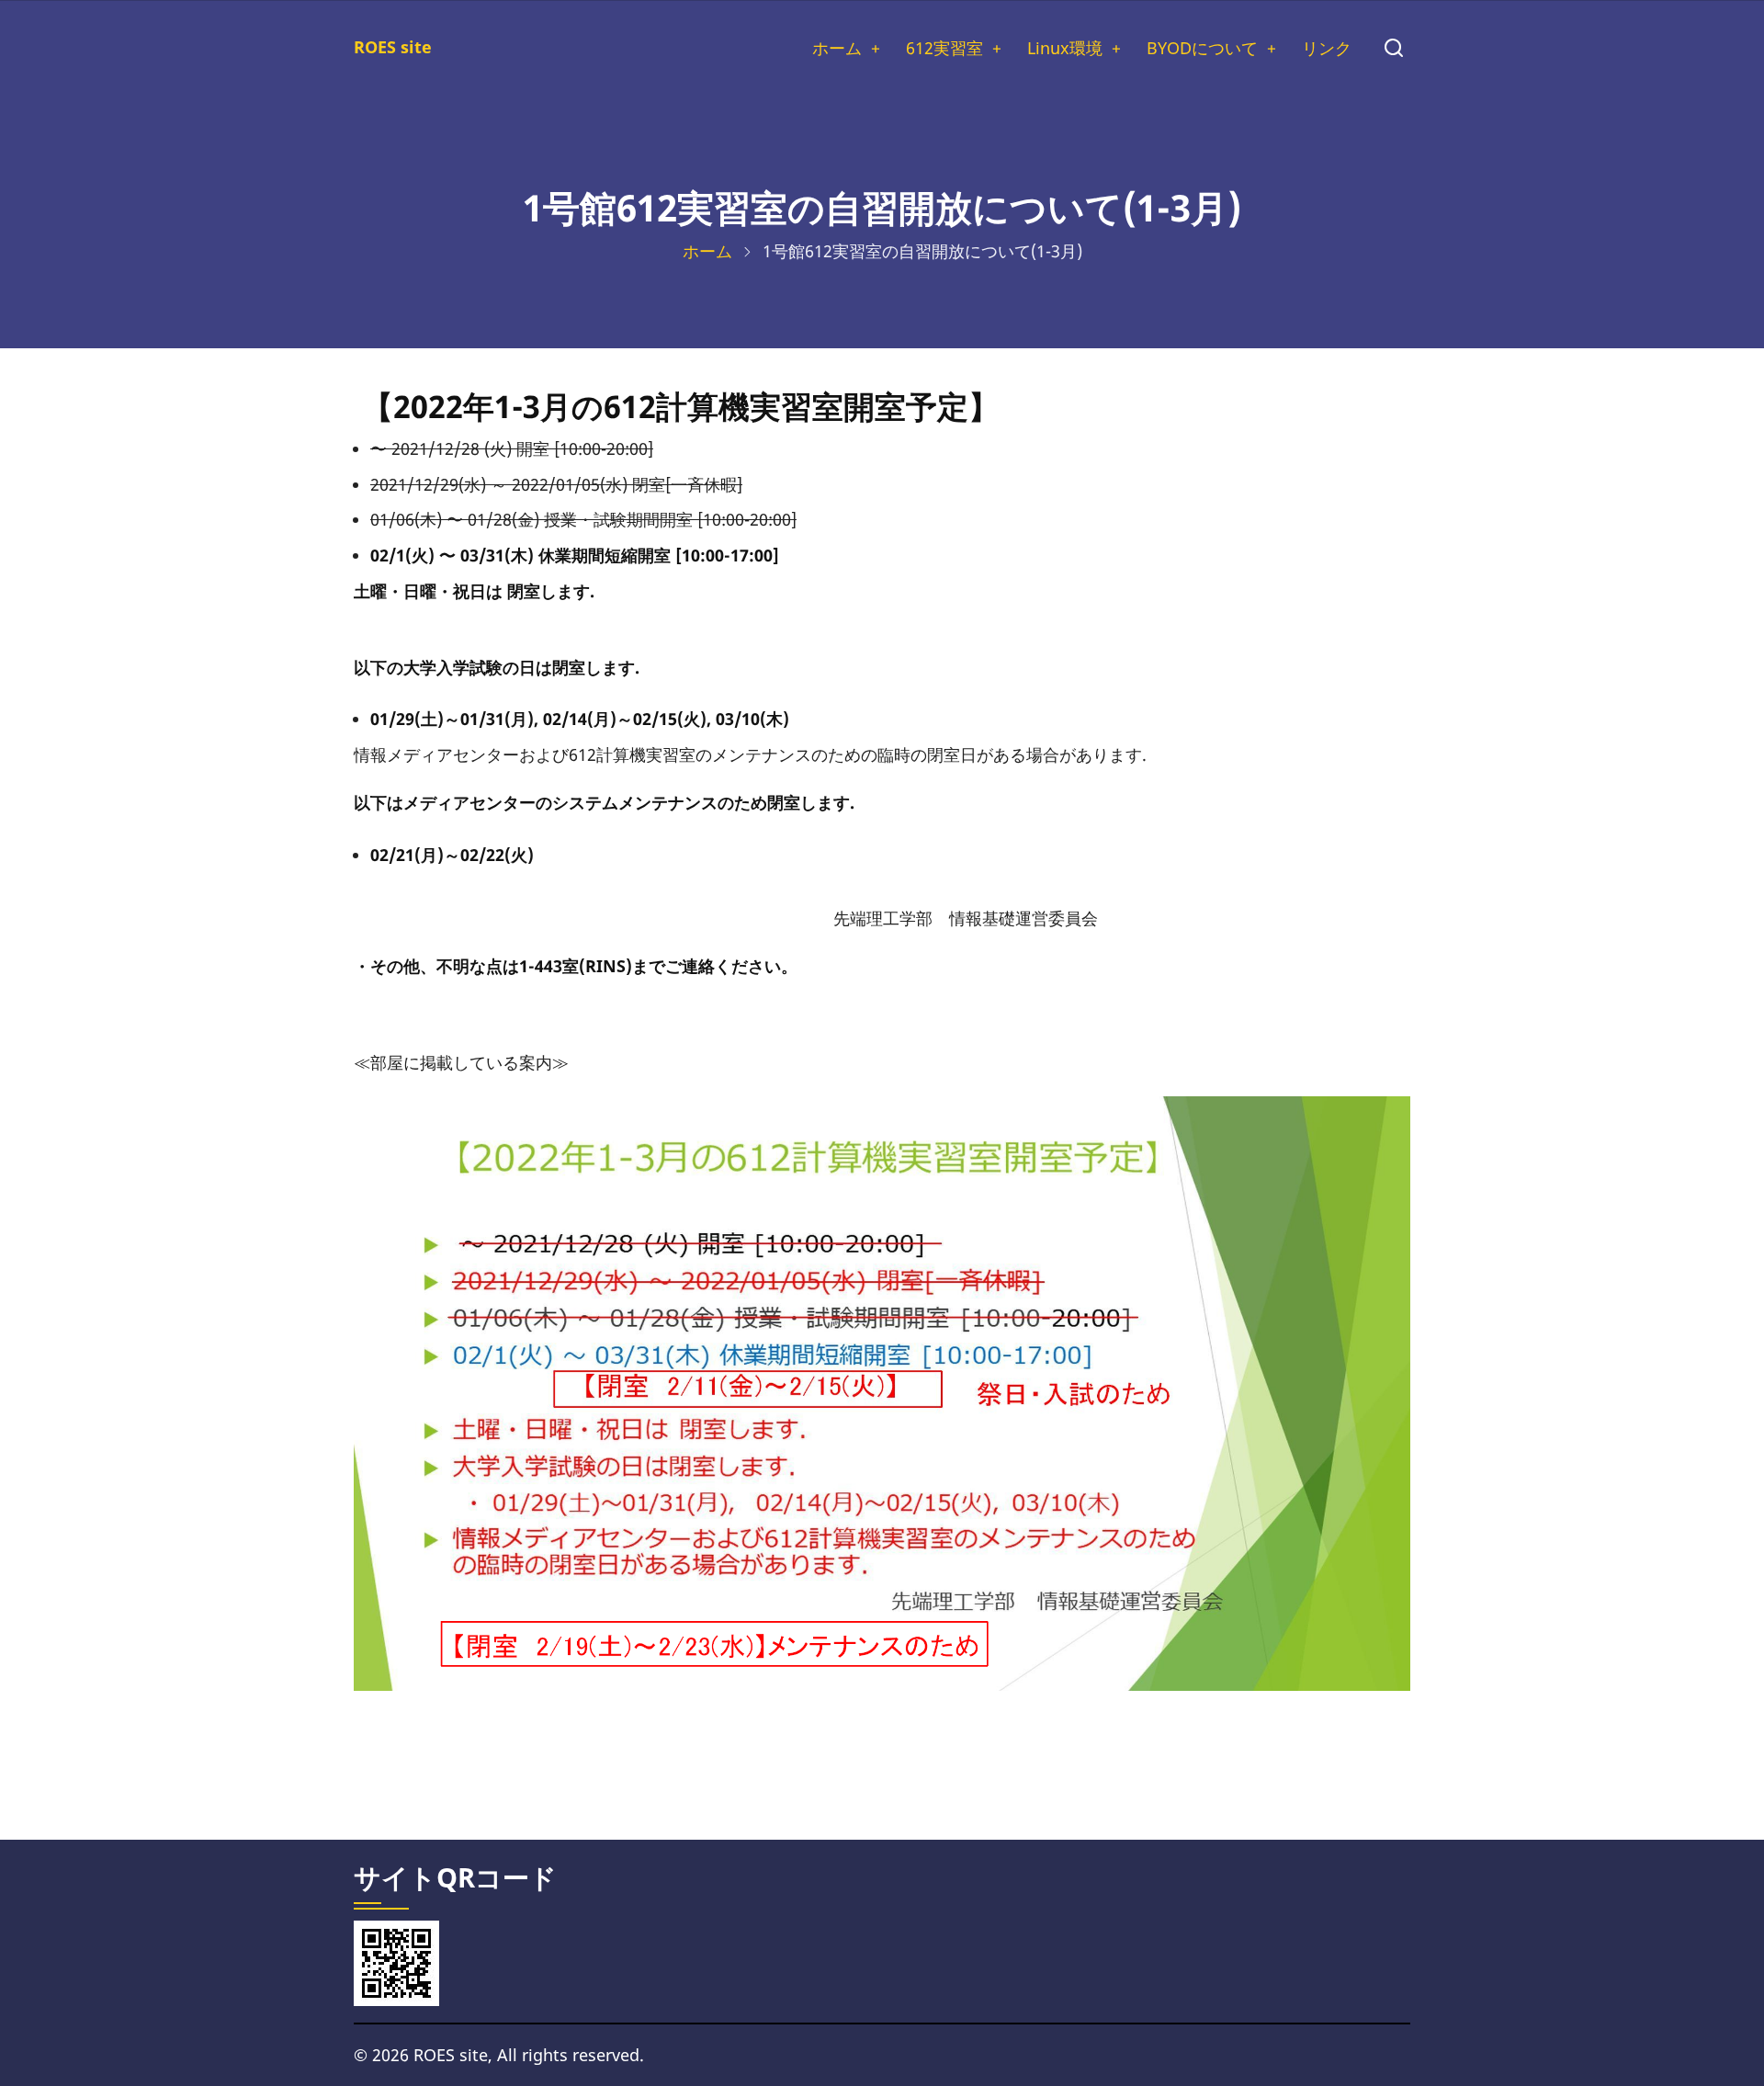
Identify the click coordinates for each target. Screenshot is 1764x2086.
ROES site (393, 47)
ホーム (837, 48)
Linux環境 (1065, 48)
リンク (1327, 48)
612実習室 (944, 48)
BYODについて (1202, 48)
